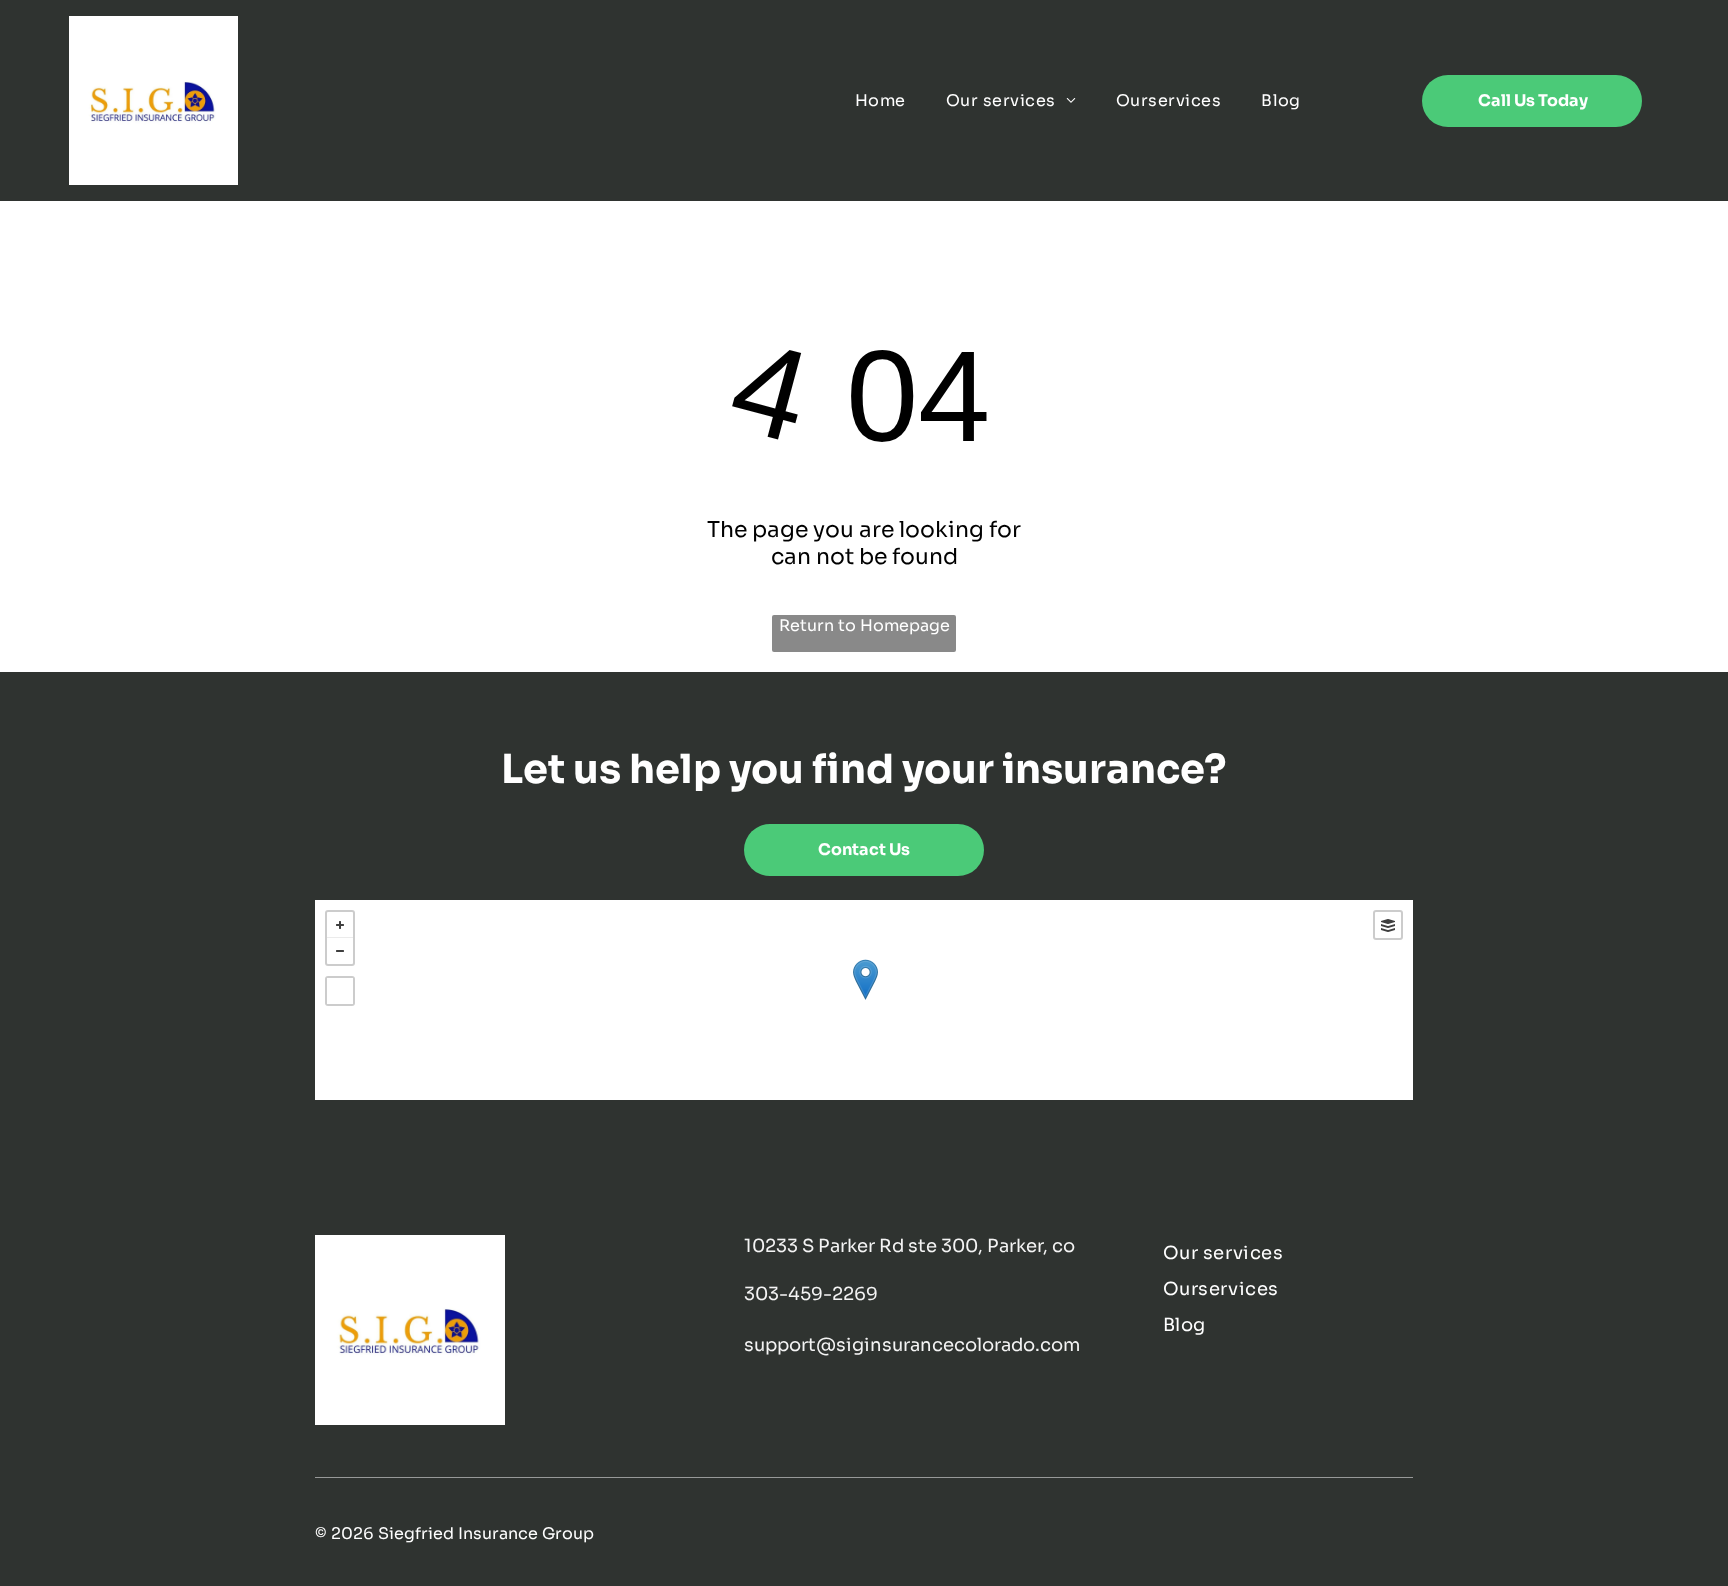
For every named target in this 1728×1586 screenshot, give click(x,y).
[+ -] (864, 1000)
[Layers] (1388, 925)
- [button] (340, 951)
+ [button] (340, 925)
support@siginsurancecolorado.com (912, 1345)
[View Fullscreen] (340, 991)
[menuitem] (880, 100)
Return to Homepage (864, 625)
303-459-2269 (811, 1294)
